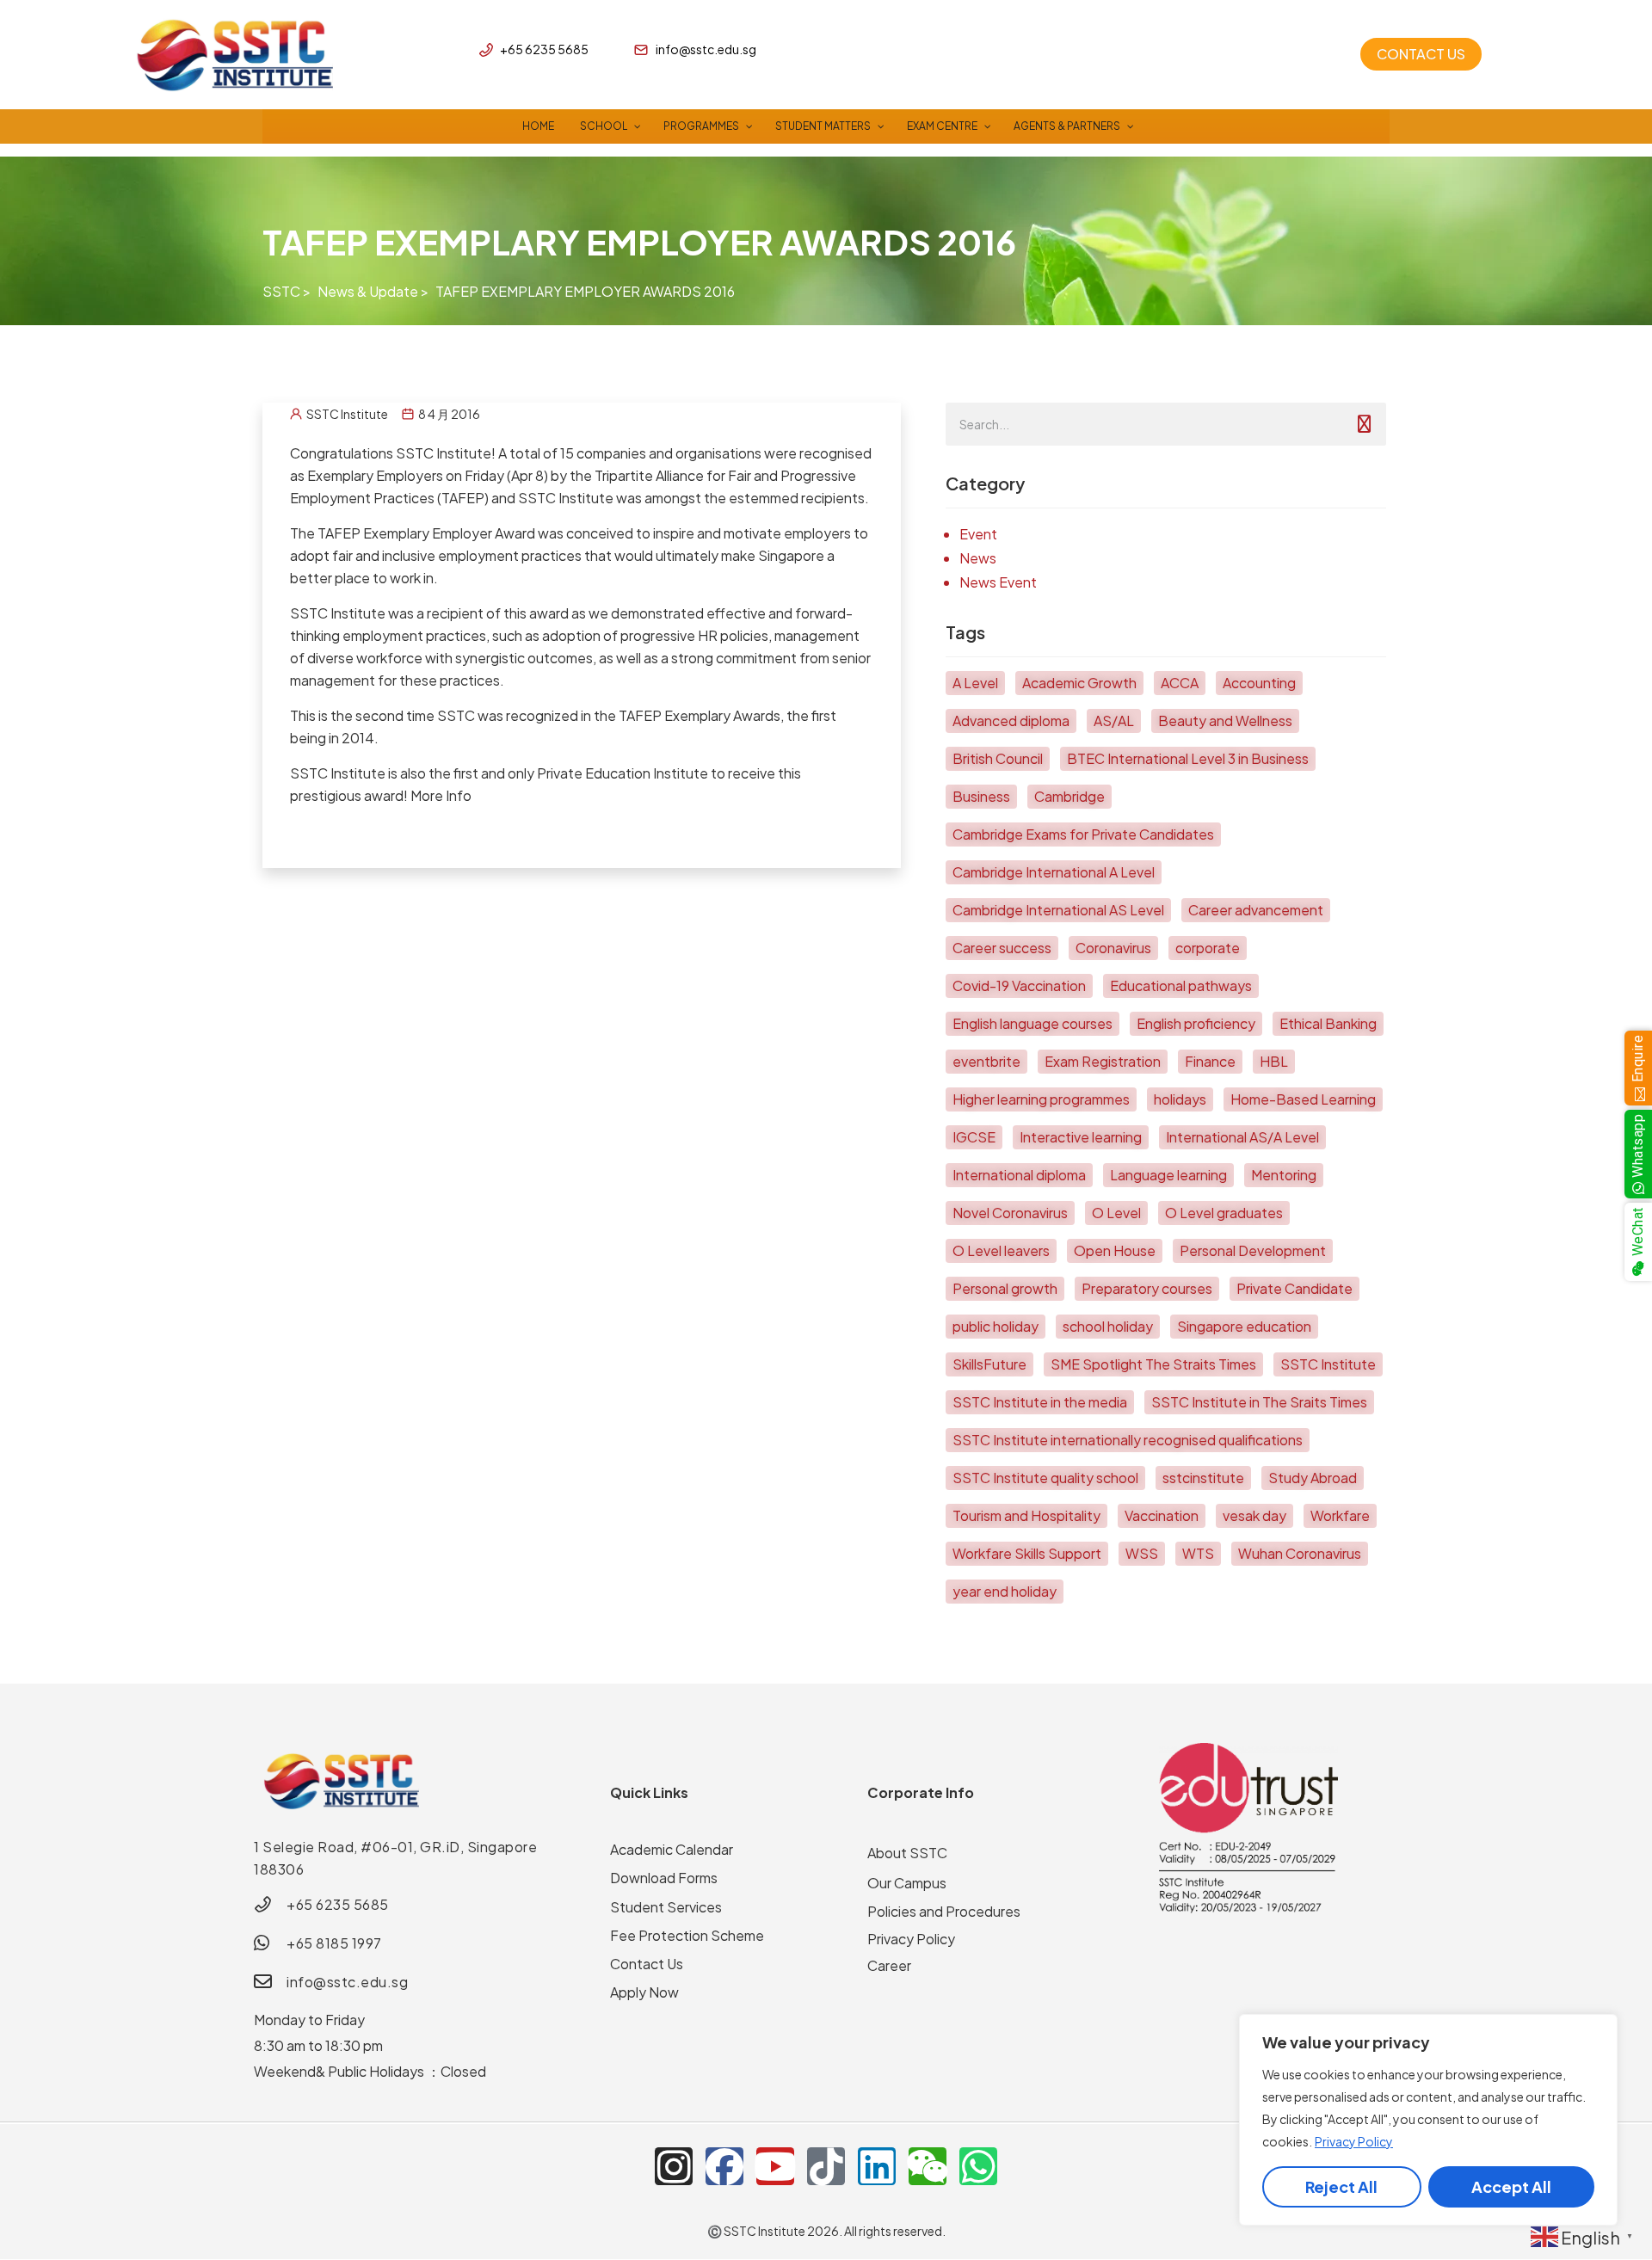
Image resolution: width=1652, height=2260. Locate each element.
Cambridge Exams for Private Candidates (1083, 834)
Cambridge (1069, 796)
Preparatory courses (1147, 1288)
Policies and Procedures (944, 1911)
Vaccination (1162, 1515)
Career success (1002, 948)
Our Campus (907, 1883)
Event (978, 534)
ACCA (1180, 683)
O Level (1116, 1213)
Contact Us (647, 1964)
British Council (998, 758)
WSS (1142, 1553)
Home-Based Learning (1303, 1099)
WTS (1198, 1553)
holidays (1180, 1099)
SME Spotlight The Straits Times (1153, 1364)
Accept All (1511, 2186)
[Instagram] (674, 2166)
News (978, 558)
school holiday (1108, 1326)
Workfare (1340, 1515)
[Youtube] (775, 2166)
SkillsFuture (989, 1364)
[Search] (1365, 424)
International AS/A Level (1242, 1137)
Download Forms (664, 1878)
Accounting (1259, 683)
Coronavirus (1113, 948)
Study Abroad (1313, 1478)
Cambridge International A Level (1054, 872)
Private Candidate (1294, 1288)
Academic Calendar (672, 1849)
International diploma (1019, 1175)
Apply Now (644, 1992)
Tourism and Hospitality (1026, 1515)
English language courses (1032, 1023)
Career (889, 1965)
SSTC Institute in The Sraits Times (1259, 1402)
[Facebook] (724, 2166)
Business (981, 796)
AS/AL (1114, 720)
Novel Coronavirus (1010, 1213)
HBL (1274, 1061)
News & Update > (373, 291)
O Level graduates (1224, 1213)
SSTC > (287, 291)
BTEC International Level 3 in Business (1188, 758)
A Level (975, 683)
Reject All (1341, 2186)
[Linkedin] (877, 2166)
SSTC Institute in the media (1040, 1402)
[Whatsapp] (978, 2166)
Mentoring (1284, 1175)
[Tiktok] (826, 2166)
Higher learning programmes (1041, 1099)
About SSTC (907, 1853)
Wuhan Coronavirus (1300, 1553)
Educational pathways (1181, 985)
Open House (1115, 1250)
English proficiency (1196, 1023)
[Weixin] (928, 2166)
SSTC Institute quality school (1045, 1478)
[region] (1428, 2120)
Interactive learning (1081, 1137)
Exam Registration (1103, 1061)
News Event (998, 582)
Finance (1210, 1061)
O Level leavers (1001, 1250)
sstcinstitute (1203, 1478)
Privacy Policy (1354, 2141)
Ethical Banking (1328, 1023)
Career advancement (1256, 910)
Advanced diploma (1011, 720)
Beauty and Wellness (1225, 720)
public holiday (996, 1326)
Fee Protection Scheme (687, 1935)
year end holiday (1005, 1591)
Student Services (666, 1907)
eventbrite (986, 1061)
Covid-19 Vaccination (1019, 985)
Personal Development (1253, 1250)
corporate (1208, 948)
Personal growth (1005, 1288)
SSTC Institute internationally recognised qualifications (1128, 1440)
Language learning (1168, 1175)
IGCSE (974, 1137)
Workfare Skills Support (1027, 1553)
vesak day (1254, 1515)
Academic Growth (1079, 683)
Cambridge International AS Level (1058, 910)
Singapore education (1244, 1326)
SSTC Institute (1328, 1364)
